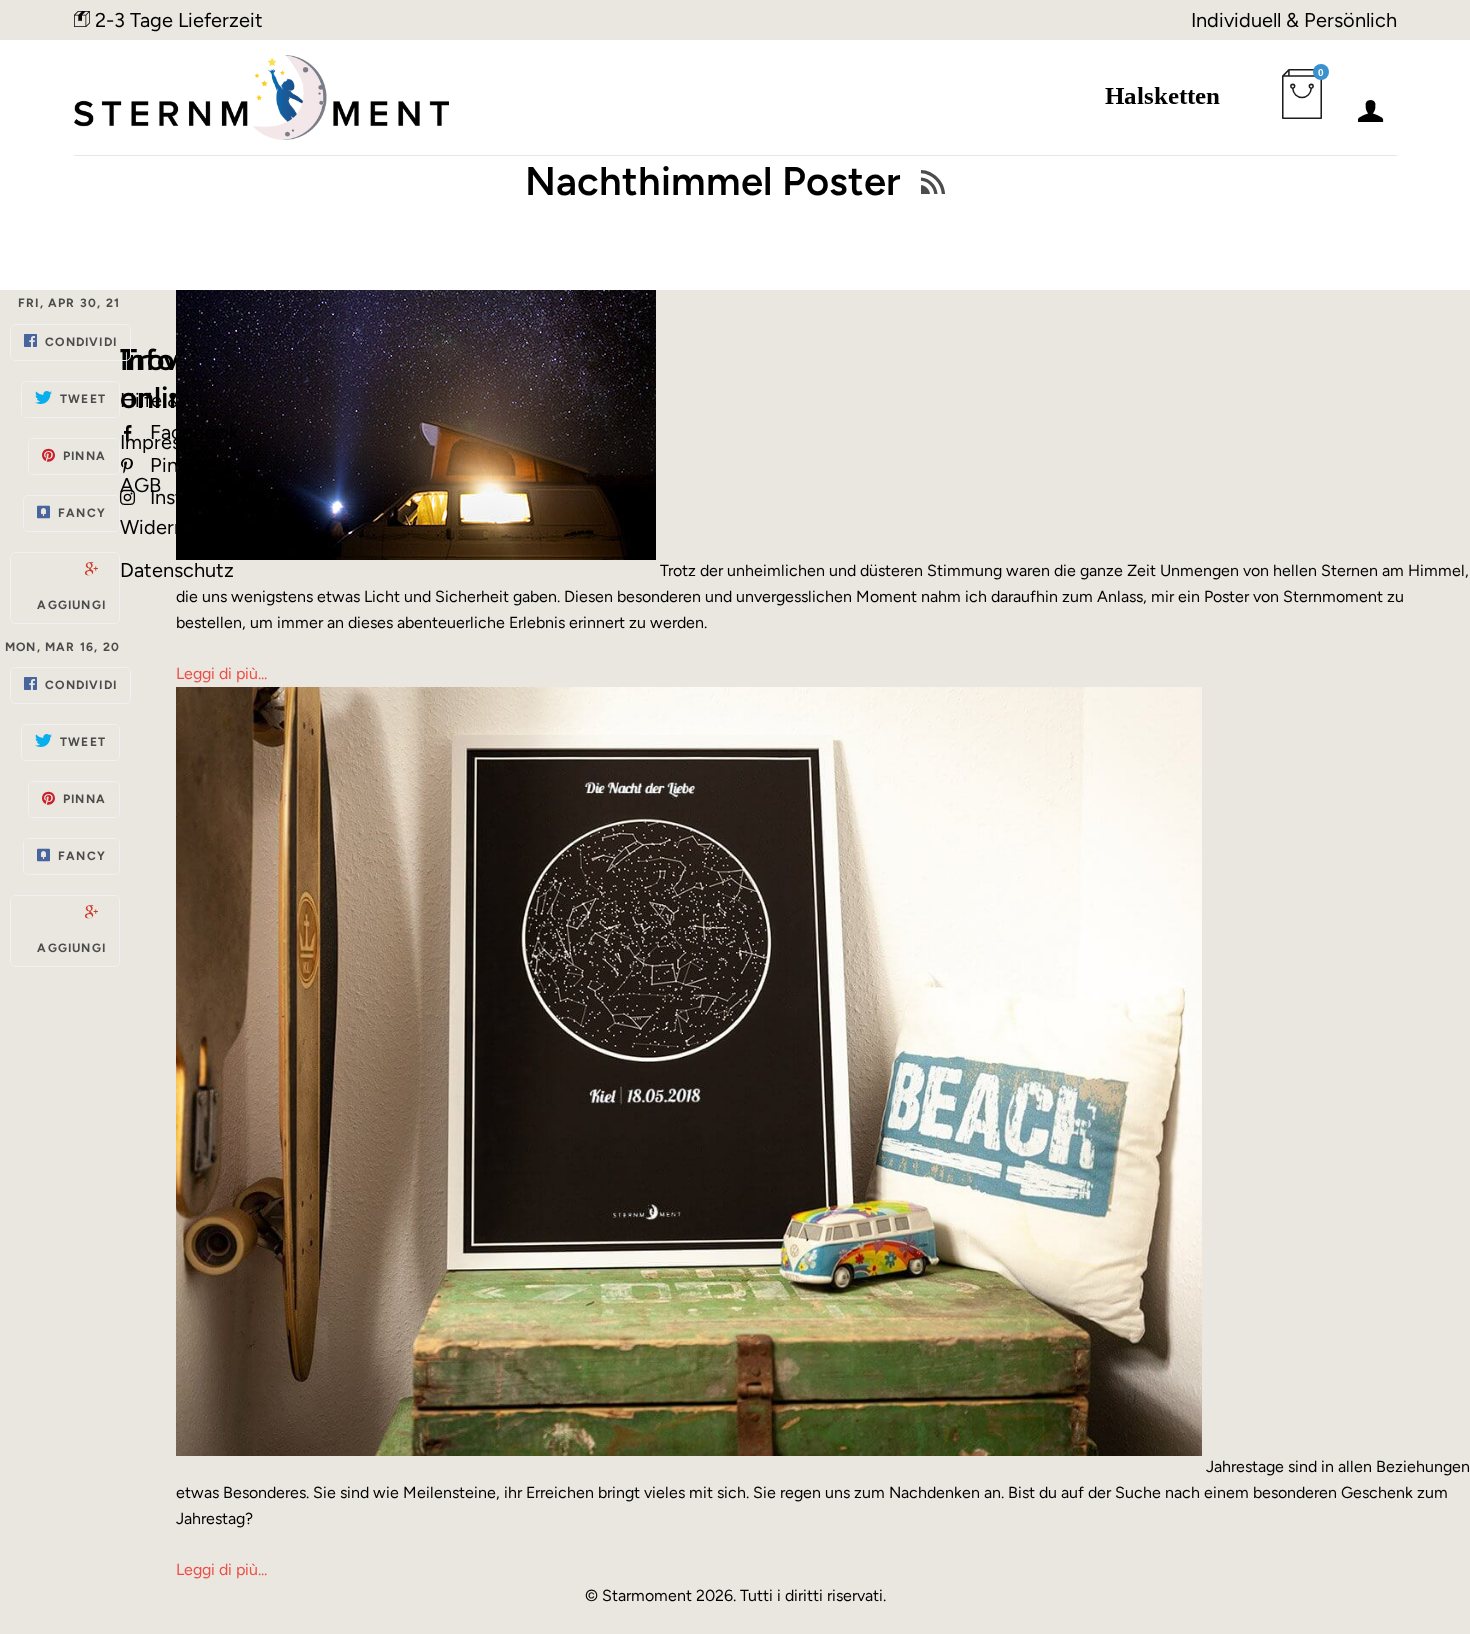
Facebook (194, 432)
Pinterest (191, 465)
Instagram (194, 497)
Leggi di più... (221, 673)
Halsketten (1162, 95)
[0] (1306, 106)
